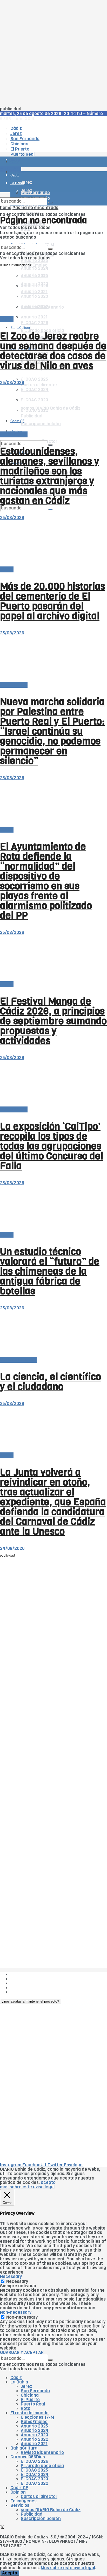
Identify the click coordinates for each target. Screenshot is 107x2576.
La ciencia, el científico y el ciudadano (51, 1382)
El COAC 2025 (34, 379)
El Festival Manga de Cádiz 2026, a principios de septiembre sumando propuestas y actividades (53, 1021)
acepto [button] (48, 2183)
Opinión (16, 377)
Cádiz (16, 2378)
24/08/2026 (12, 1548)
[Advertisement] (53, 53)
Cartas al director (18, 1360)
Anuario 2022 (35, 2439)
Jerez (26, 2386)
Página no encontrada (35, 208)
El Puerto (30, 2400)
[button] (31, 2001)
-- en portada (14, 434)
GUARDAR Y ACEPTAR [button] (22, 2353)
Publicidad (21, 1983)
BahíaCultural (21, 327)
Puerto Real (33, 2404)
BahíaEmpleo (34, 2422)
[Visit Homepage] (53, 147)
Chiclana (30, 2395)
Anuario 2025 (34, 261)
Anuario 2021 (34, 2444)
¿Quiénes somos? (28, 1974)
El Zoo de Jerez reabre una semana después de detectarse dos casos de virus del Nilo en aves (53, 351)
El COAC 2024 (35, 2475)
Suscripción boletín (41, 2519)
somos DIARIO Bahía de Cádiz (51, 2510)
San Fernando (35, 2391)
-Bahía (7, 319)
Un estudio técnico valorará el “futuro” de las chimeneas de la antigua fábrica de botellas (50, 1271)
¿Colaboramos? (26, 1992)
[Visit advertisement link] (13, 177)
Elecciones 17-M (37, 2417)
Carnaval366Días (28, 2457)
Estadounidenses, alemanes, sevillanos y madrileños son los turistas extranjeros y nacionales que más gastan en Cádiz (50, 476)
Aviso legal (21, 1988)
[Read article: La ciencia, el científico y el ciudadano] (53, 1334)
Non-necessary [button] (16, 2312)
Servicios (20, 2505)
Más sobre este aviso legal (68, 2568)
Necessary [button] (11, 2277)
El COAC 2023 (34, 2479)
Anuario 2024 (35, 268)
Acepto (10, 2573)
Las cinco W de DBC (31, 1979)
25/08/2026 (12, 383)
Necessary (17, 2282)
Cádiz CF (19, 2488)
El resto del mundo (29, 2413)
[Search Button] (50, 509)
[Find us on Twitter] (2, 2528)
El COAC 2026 (35, 323)
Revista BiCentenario (42, 2453)
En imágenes (24, 2501)
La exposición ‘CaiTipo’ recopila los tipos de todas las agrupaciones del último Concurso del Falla (52, 1146)
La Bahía (19, 2382)
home (6, 208)
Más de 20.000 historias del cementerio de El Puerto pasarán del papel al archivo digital (53, 601)
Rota (26, 2408)
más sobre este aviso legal (27, 2187)
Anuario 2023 (34, 2435)
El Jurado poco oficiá (42, 2466)
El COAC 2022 (35, 2483)
